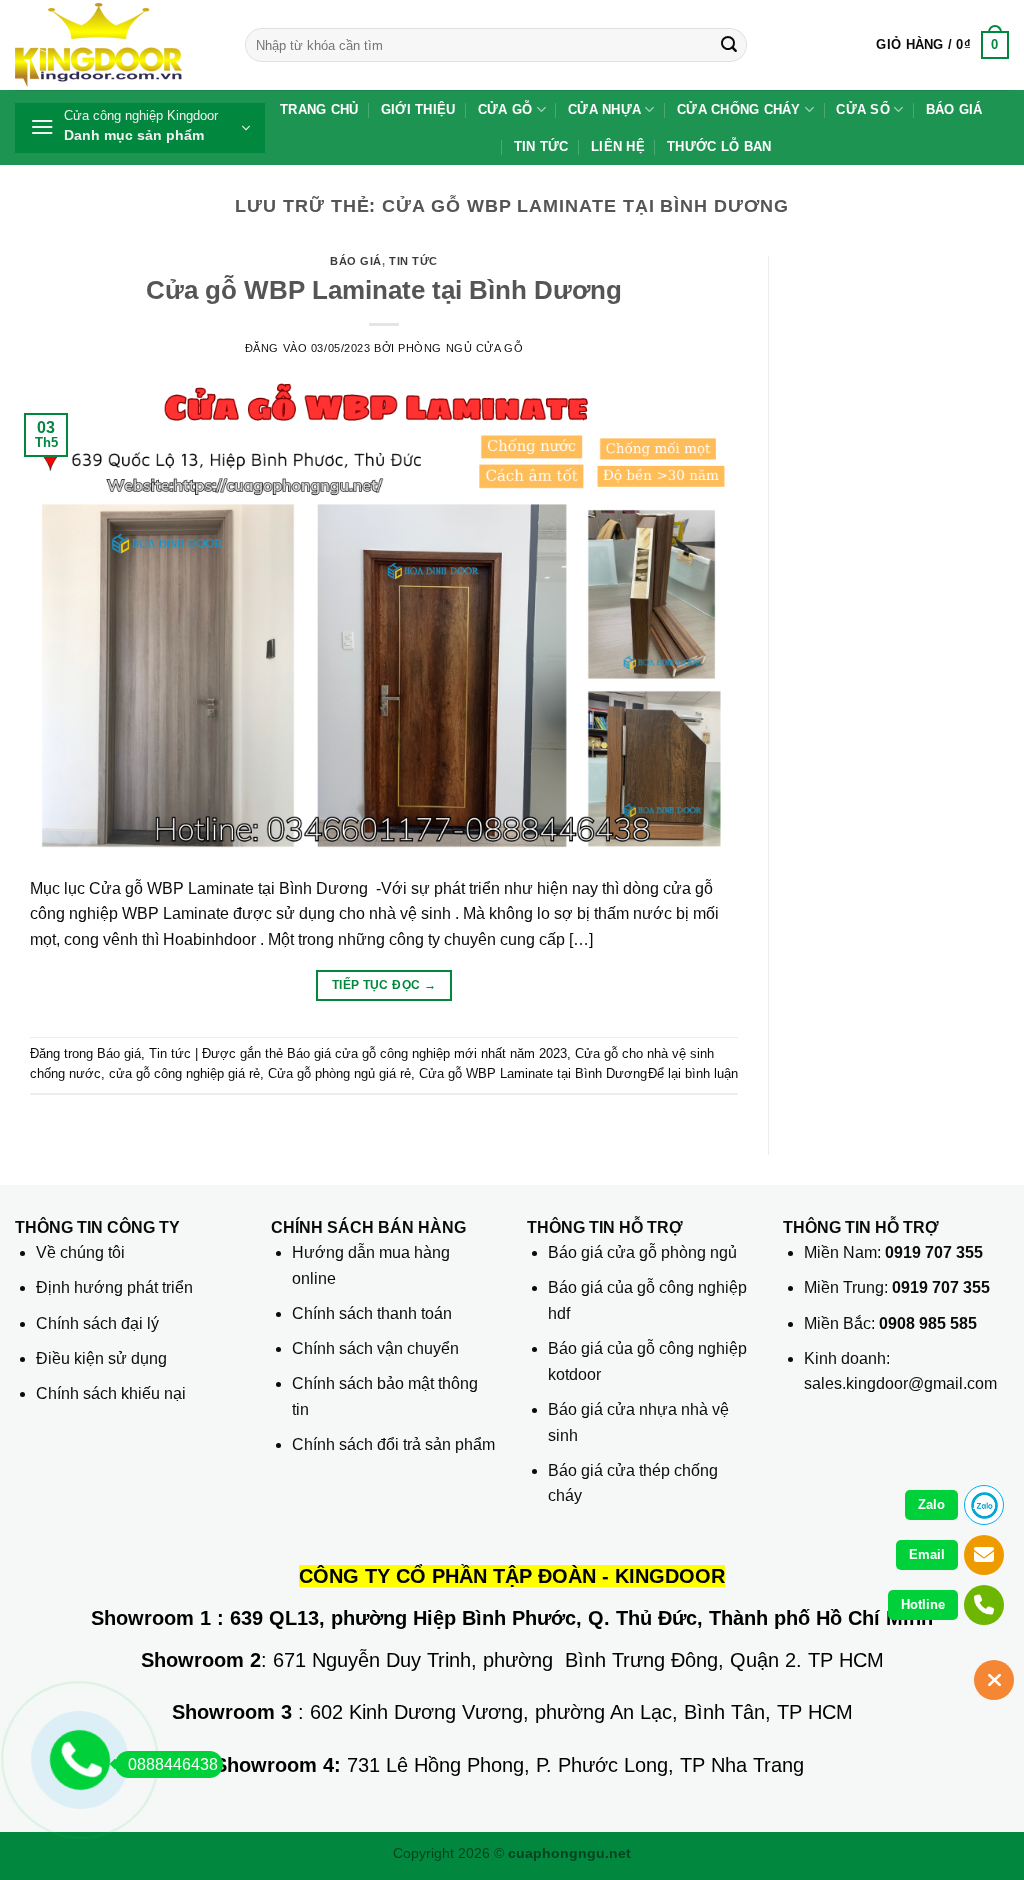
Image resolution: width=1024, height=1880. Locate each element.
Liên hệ (618, 146)
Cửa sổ (863, 109)
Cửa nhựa (604, 109)
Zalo (931, 1504)
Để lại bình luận (693, 1073)
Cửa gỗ (505, 109)
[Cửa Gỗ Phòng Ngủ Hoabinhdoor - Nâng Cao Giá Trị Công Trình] (115, 45)
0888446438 (173, 1764)
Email (927, 1554)
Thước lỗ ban (719, 146)
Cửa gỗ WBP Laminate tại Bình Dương (384, 290)
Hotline (923, 1604)
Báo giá (954, 109)
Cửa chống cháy (739, 109)
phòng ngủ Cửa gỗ (460, 348)
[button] (942, 45)
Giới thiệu (418, 109)
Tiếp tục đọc (384, 985)
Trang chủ (319, 109)
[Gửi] (729, 45)
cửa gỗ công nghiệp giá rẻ (184, 1073)
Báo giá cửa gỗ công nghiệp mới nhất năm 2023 (427, 1053)
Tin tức (541, 146)
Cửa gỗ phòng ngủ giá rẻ (339, 1073)
